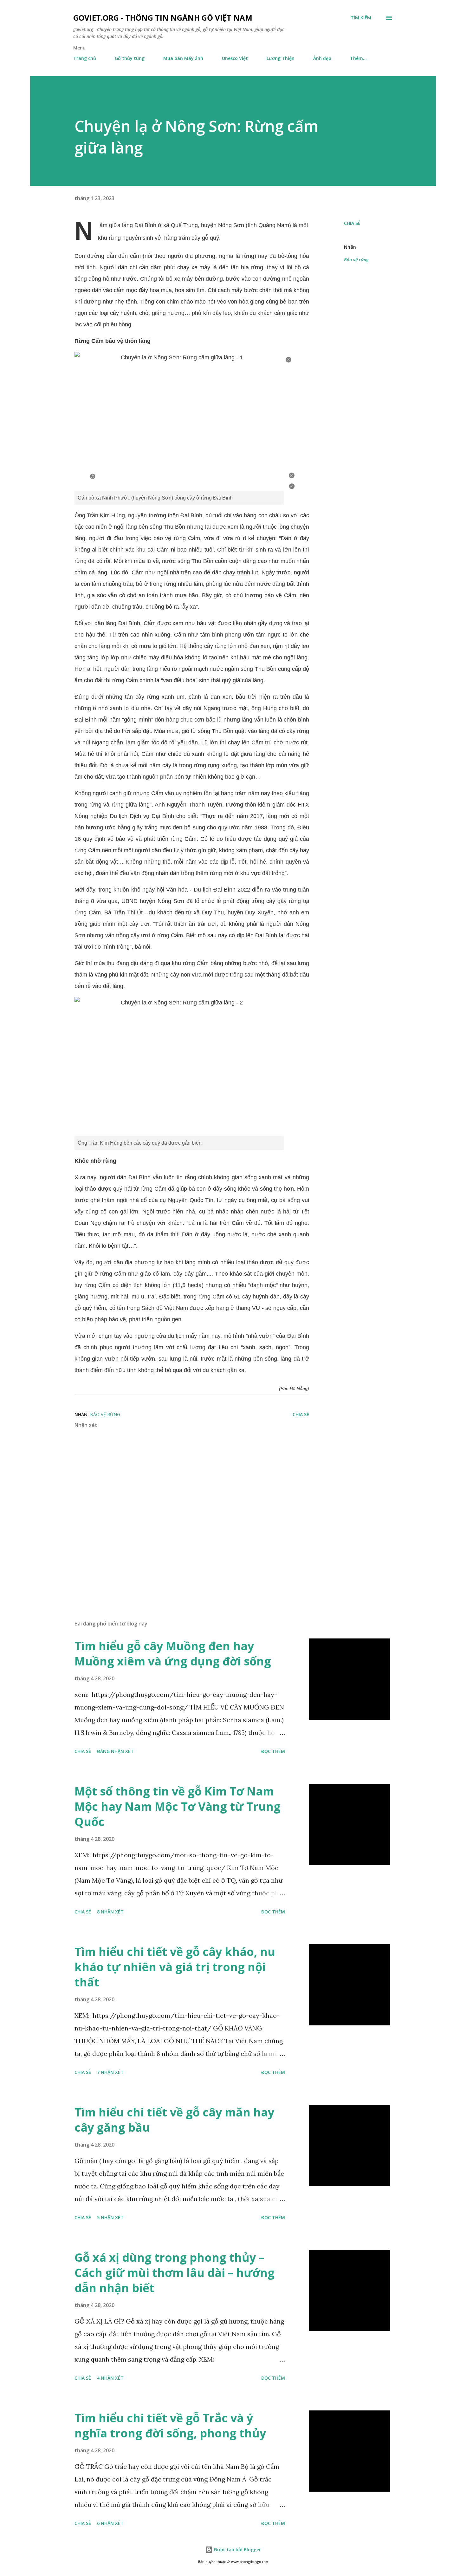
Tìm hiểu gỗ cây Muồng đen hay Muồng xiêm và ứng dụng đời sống (173, 1654)
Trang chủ (85, 58)
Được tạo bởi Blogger (237, 2550)
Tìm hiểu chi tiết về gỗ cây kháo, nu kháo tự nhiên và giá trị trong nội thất (175, 1967)
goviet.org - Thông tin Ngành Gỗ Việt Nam (163, 18)
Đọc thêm (273, 1751)
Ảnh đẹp (322, 58)
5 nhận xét (110, 2217)
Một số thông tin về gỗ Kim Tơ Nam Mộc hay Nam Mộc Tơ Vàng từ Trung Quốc (178, 1806)
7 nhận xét (110, 2072)
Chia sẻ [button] (352, 223)
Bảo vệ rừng (356, 260)
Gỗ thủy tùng (130, 58)
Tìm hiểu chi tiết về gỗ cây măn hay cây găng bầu (174, 2120)
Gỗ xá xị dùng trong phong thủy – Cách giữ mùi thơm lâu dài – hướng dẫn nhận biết (175, 2273)
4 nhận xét (110, 2378)
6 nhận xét (110, 2523)
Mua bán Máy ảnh (183, 58)
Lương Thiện (281, 58)
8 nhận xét (110, 1912)
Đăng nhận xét (115, 1751)
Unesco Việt (235, 58)
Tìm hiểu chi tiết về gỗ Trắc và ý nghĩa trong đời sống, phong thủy (170, 2426)
